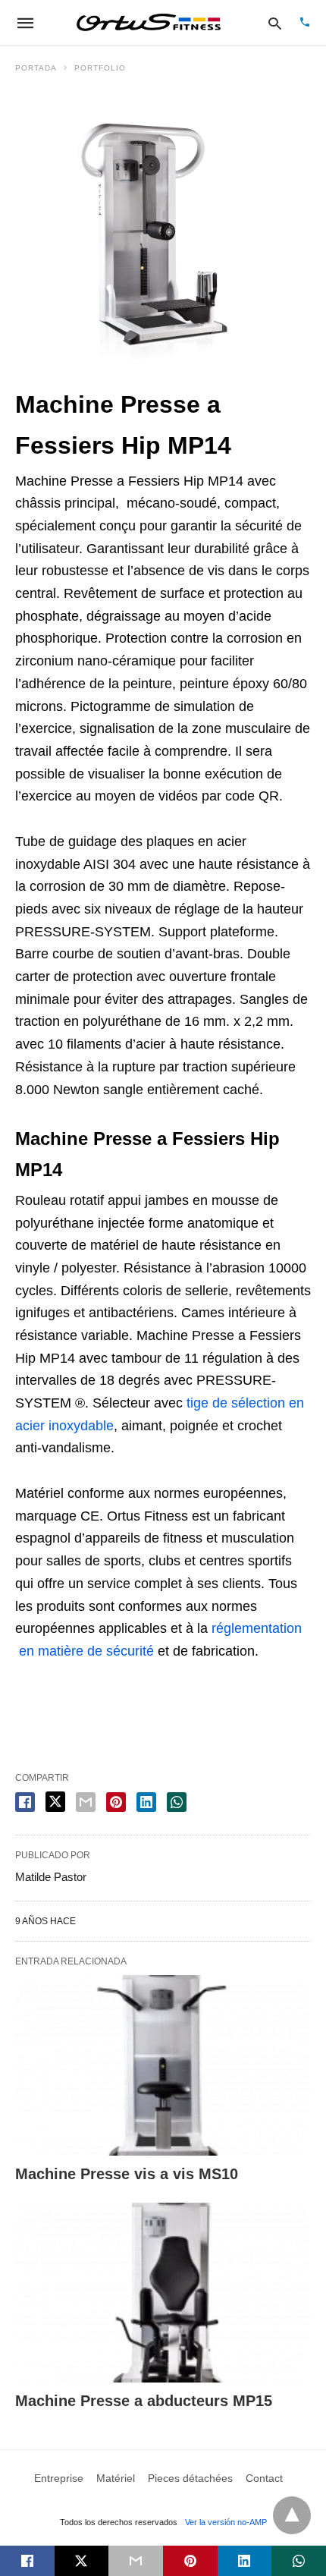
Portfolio (100, 68)
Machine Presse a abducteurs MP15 (144, 2401)
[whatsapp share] (177, 1802)
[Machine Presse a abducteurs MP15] (163, 2293)
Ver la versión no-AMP (226, 2522)
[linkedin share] (146, 1802)
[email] (136, 2561)
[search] (275, 23)
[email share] (86, 1802)
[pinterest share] (116, 1802)
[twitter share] (55, 1802)
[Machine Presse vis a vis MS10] (163, 2065)
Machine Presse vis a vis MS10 (127, 2174)
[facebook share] (25, 1802)
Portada (36, 68)
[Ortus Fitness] (149, 23)
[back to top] (292, 2515)
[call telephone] (305, 23)
